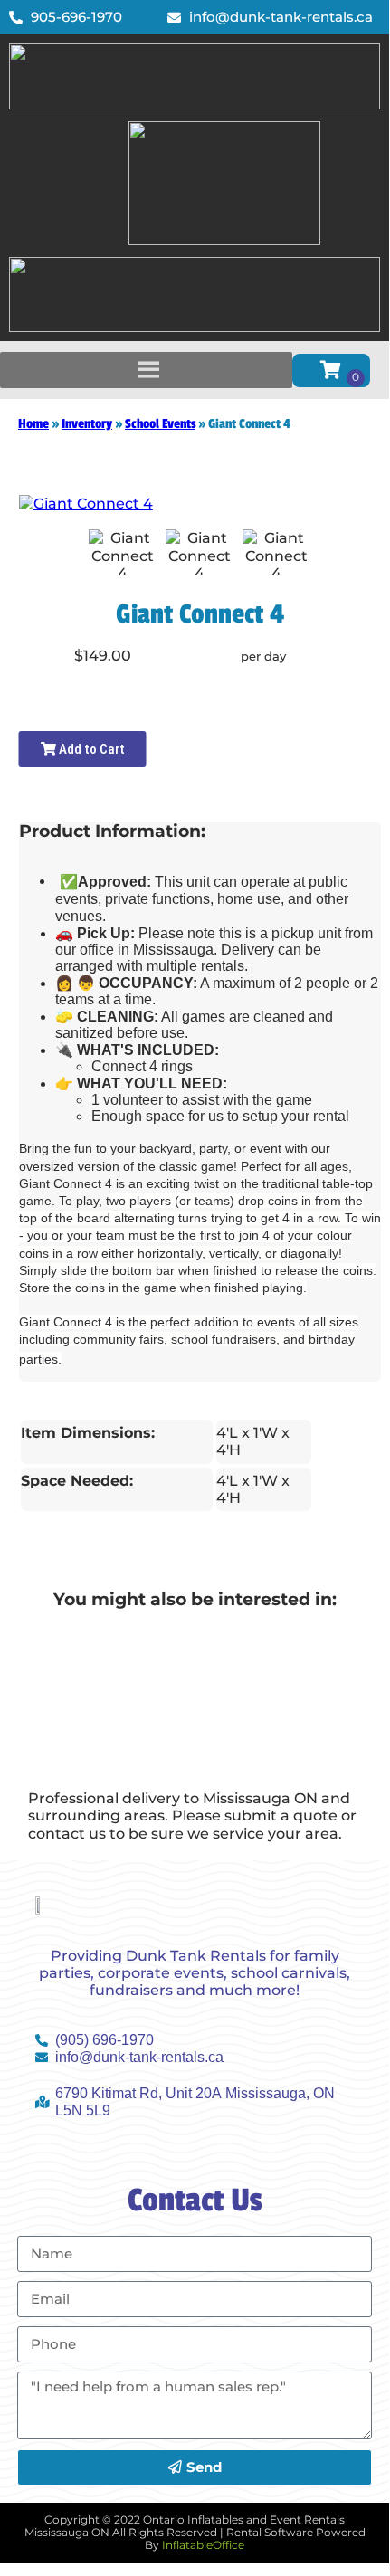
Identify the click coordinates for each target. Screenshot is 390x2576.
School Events (160, 424)
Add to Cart (90, 749)
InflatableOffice (203, 2545)
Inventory (87, 424)
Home (33, 424)
